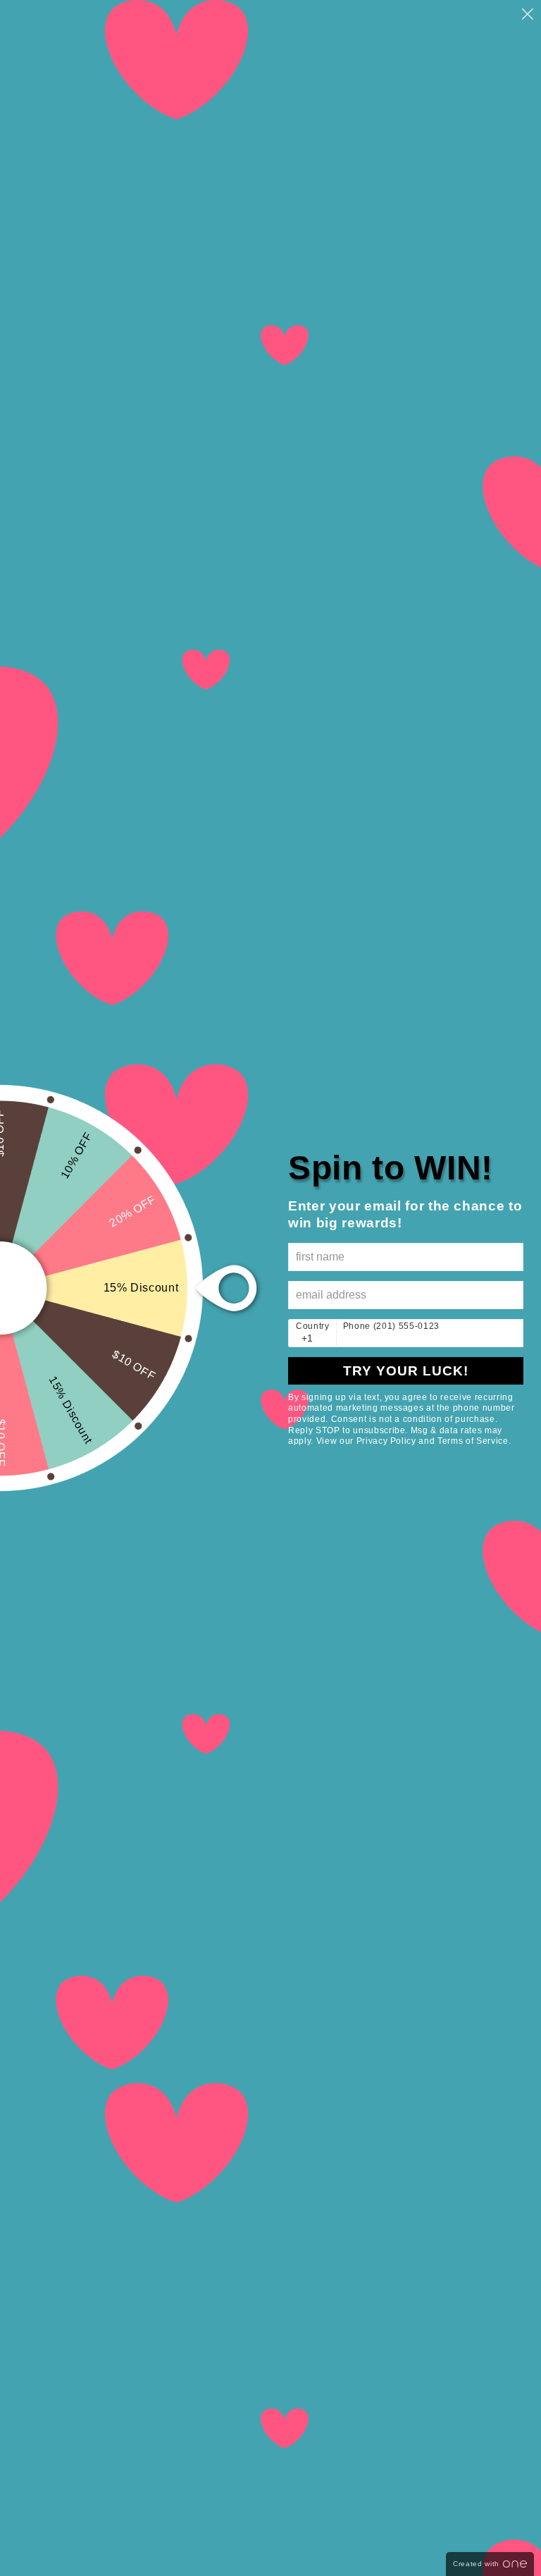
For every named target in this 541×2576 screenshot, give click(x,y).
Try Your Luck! (406, 1371)
